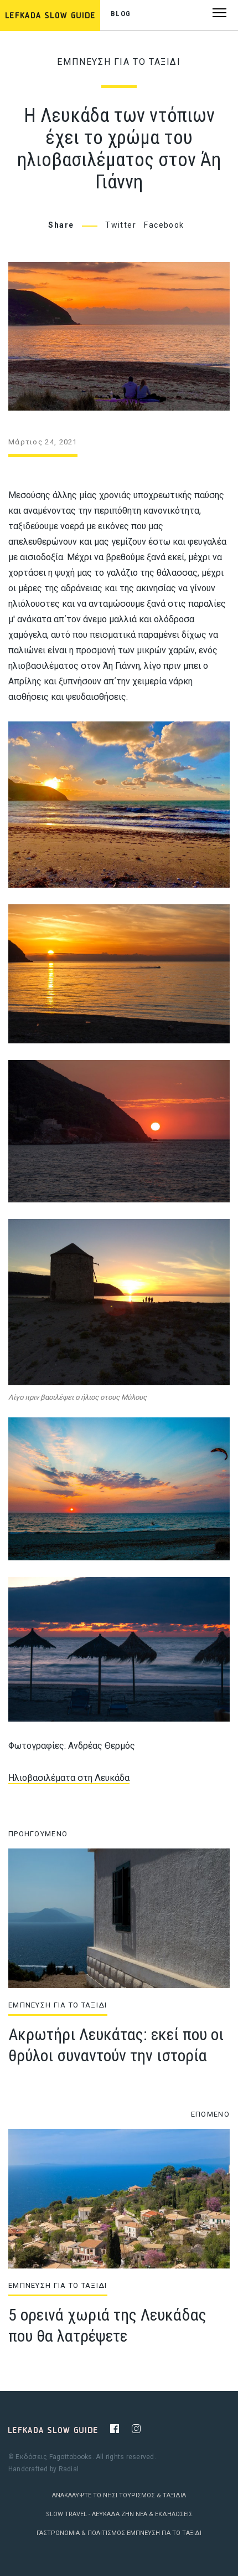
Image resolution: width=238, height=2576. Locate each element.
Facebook (164, 225)
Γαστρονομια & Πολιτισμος (81, 2533)
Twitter (121, 225)
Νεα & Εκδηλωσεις (164, 2514)
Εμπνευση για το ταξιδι (119, 62)
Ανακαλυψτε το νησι (85, 2495)
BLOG (121, 14)
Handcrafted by (43, 2469)
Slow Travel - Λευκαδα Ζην (90, 2514)
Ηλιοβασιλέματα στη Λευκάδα (69, 1778)
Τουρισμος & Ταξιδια (152, 2495)
